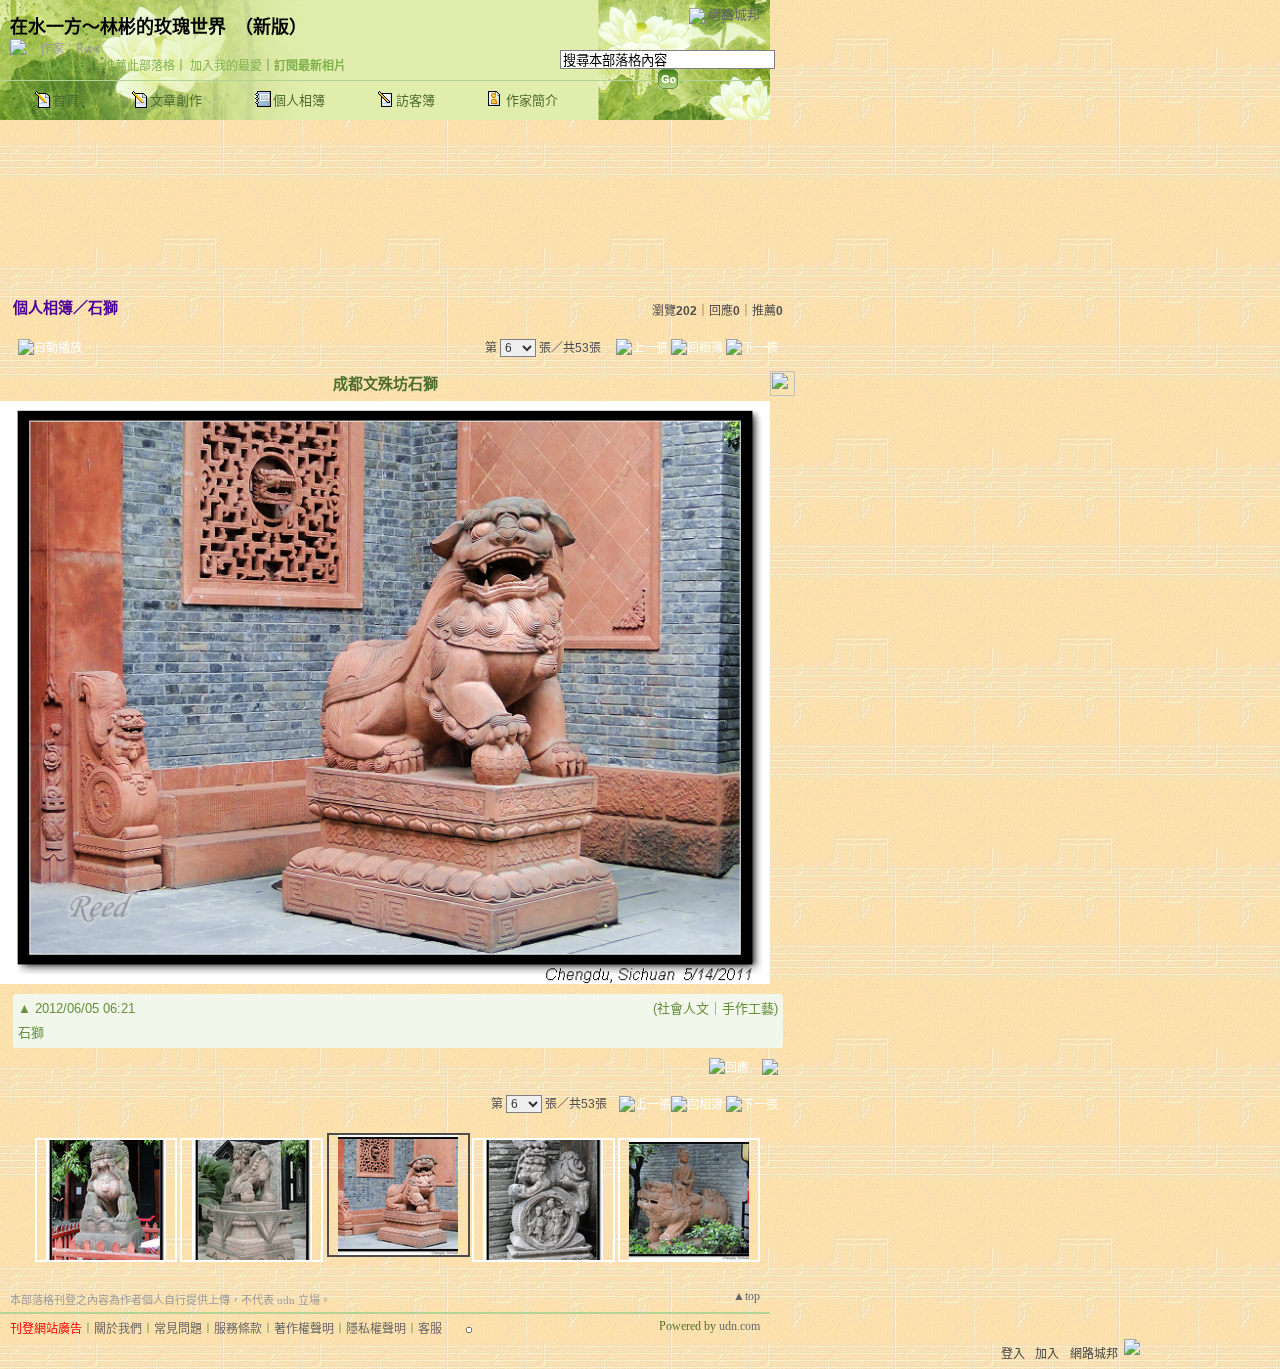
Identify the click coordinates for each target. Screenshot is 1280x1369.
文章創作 (176, 100)
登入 (1013, 1354)
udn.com (739, 1326)
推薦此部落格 (139, 66)
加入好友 (64, 66)
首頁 (66, 100)
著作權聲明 (304, 1329)
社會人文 (683, 1008)
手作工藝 (748, 1008)
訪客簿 (415, 100)
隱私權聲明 (376, 1329)
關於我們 (118, 1329)
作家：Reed (70, 49)
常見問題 (178, 1329)
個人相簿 (299, 100)
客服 (430, 1329)
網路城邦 (734, 14)
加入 (1047, 1354)
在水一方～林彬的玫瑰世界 (118, 27)
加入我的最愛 (226, 66)
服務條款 (238, 1329)
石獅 (103, 307)
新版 (271, 27)
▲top (746, 1296)
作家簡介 (532, 100)
